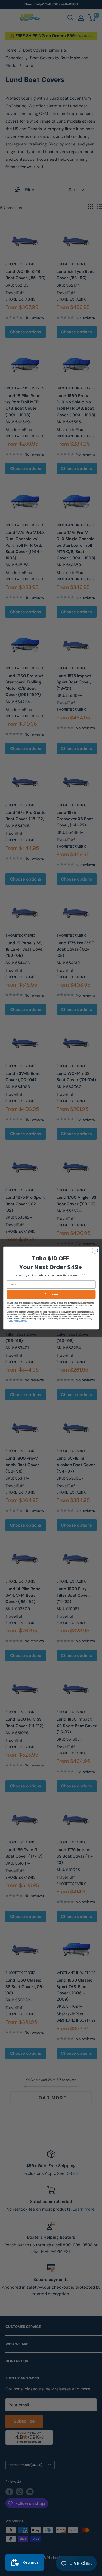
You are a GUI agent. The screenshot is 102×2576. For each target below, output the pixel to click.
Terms (24, 1321)
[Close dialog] (95, 1250)
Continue (51, 1294)
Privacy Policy (13, 1321)
